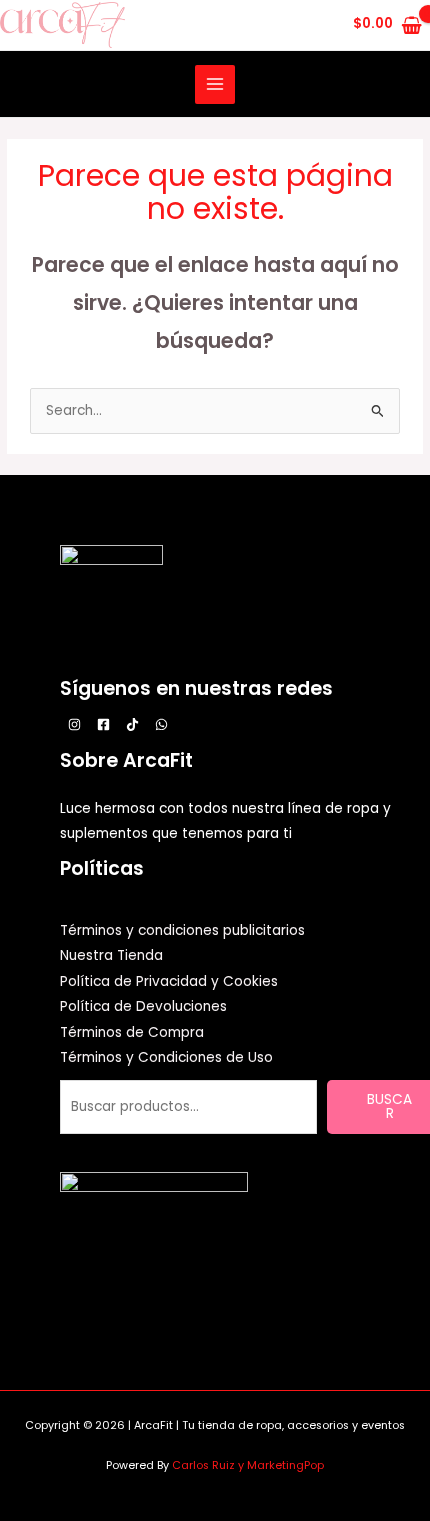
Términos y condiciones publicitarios (182, 930)
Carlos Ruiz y (209, 1465)
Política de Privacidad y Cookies (169, 981)
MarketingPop (285, 1465)
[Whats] (161, 724)
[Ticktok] (132, 724)
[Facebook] (103, 724)
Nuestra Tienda (111, 955)
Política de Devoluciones (143, 1006)
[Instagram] (74, 724)
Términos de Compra (132, 1032)
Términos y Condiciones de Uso (166, 1057)
